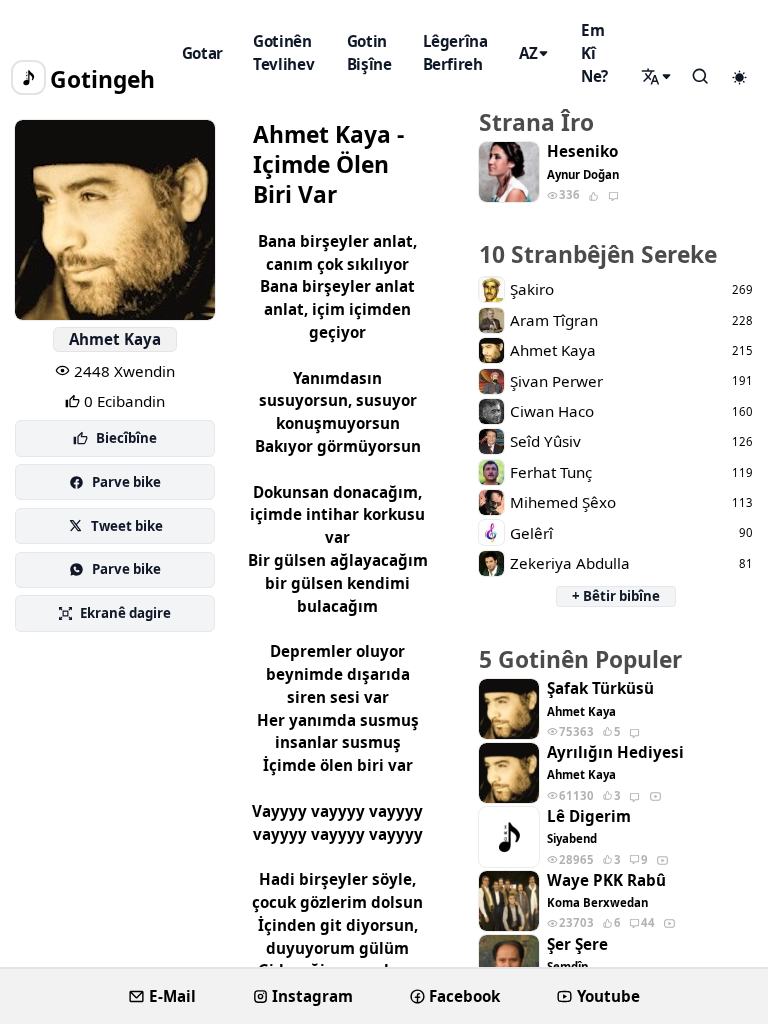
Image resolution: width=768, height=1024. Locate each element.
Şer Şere (577, 944)
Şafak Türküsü (600, 688)
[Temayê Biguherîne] (739, 78)
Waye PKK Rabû (606, 880)
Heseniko (582, 151)
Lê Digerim (589, 816)
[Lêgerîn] (658, 77)
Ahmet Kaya (115, 339)
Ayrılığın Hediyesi (615, 752)
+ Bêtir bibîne (616, 596)
